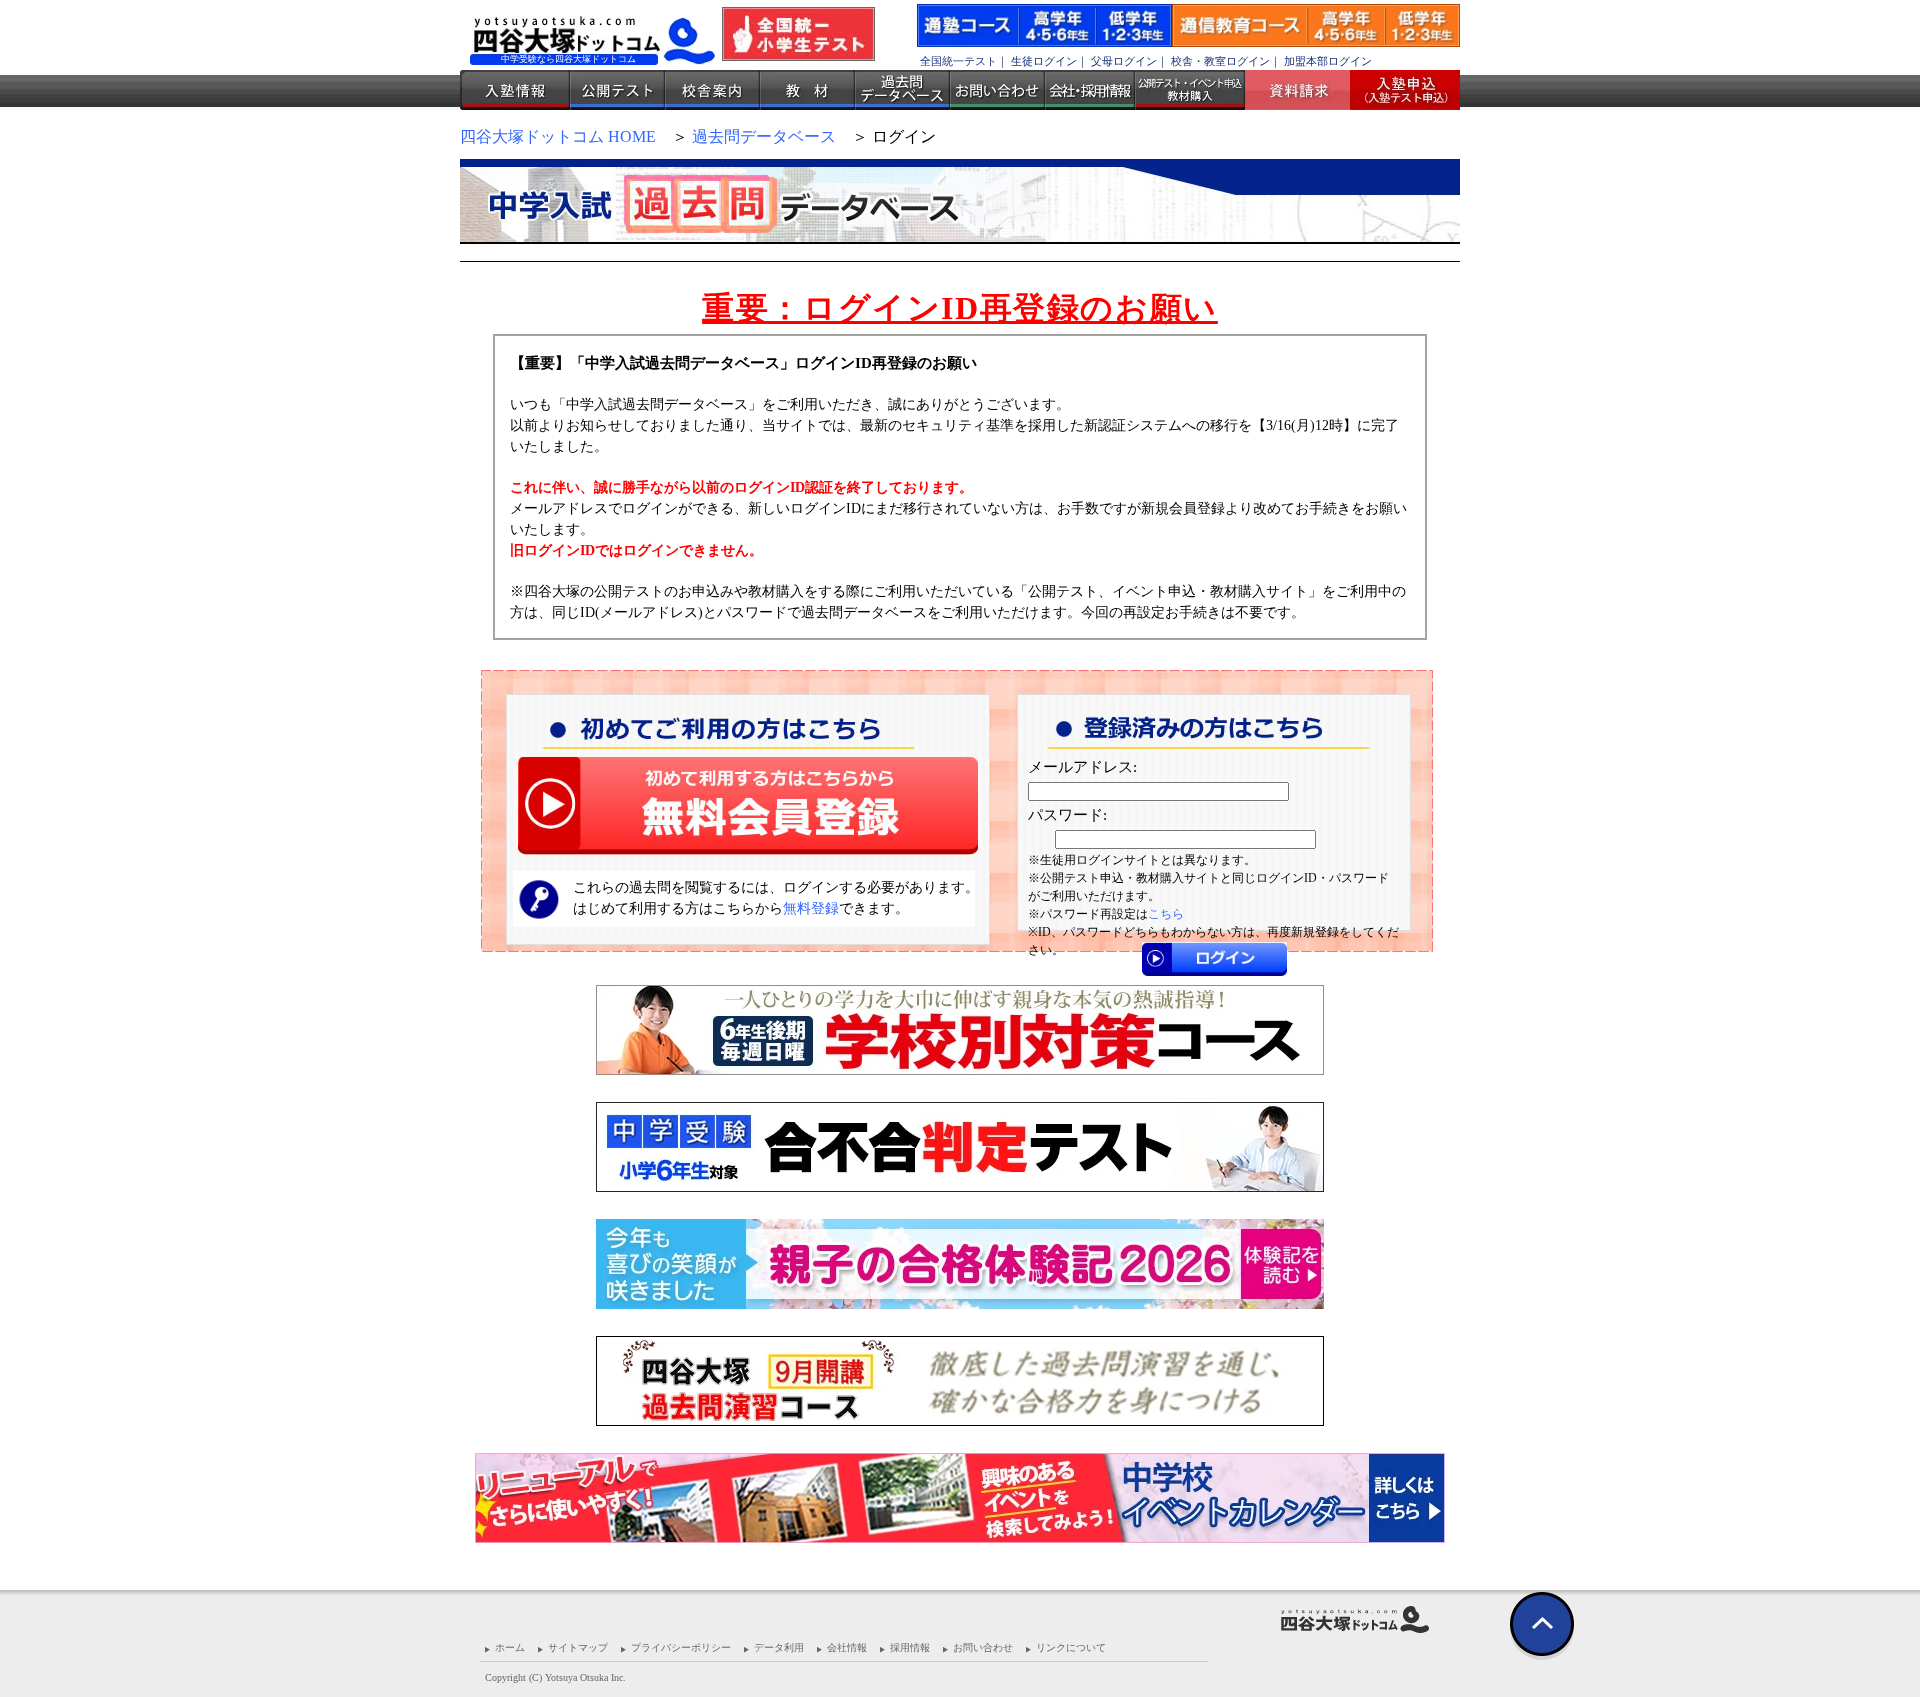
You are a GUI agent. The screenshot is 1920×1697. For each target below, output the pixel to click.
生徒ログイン (1044, 61)
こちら (1166, 914)
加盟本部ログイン (1328, 61)
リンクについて (1071, 1647)
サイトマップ (578, 1647)
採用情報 (910, 1647)
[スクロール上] (1542, 1629)
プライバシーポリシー (681, 1647)
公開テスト (617, 90)
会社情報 (847, 1647)
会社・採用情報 (1090, 90)
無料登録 (811, 908)
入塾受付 (1397, 90)
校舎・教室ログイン (1220, 61)
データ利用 (779, 1647)
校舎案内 (712, 90)
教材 (807, 90)
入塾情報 (515, 90)
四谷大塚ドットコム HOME (558, 136)
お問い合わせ (997, 90)
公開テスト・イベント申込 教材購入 (1190, 90)
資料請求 (1305, 90)
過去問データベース (902, 90)
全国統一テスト (958, 61)
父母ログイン (1124, 61)
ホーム (510, 1647)
